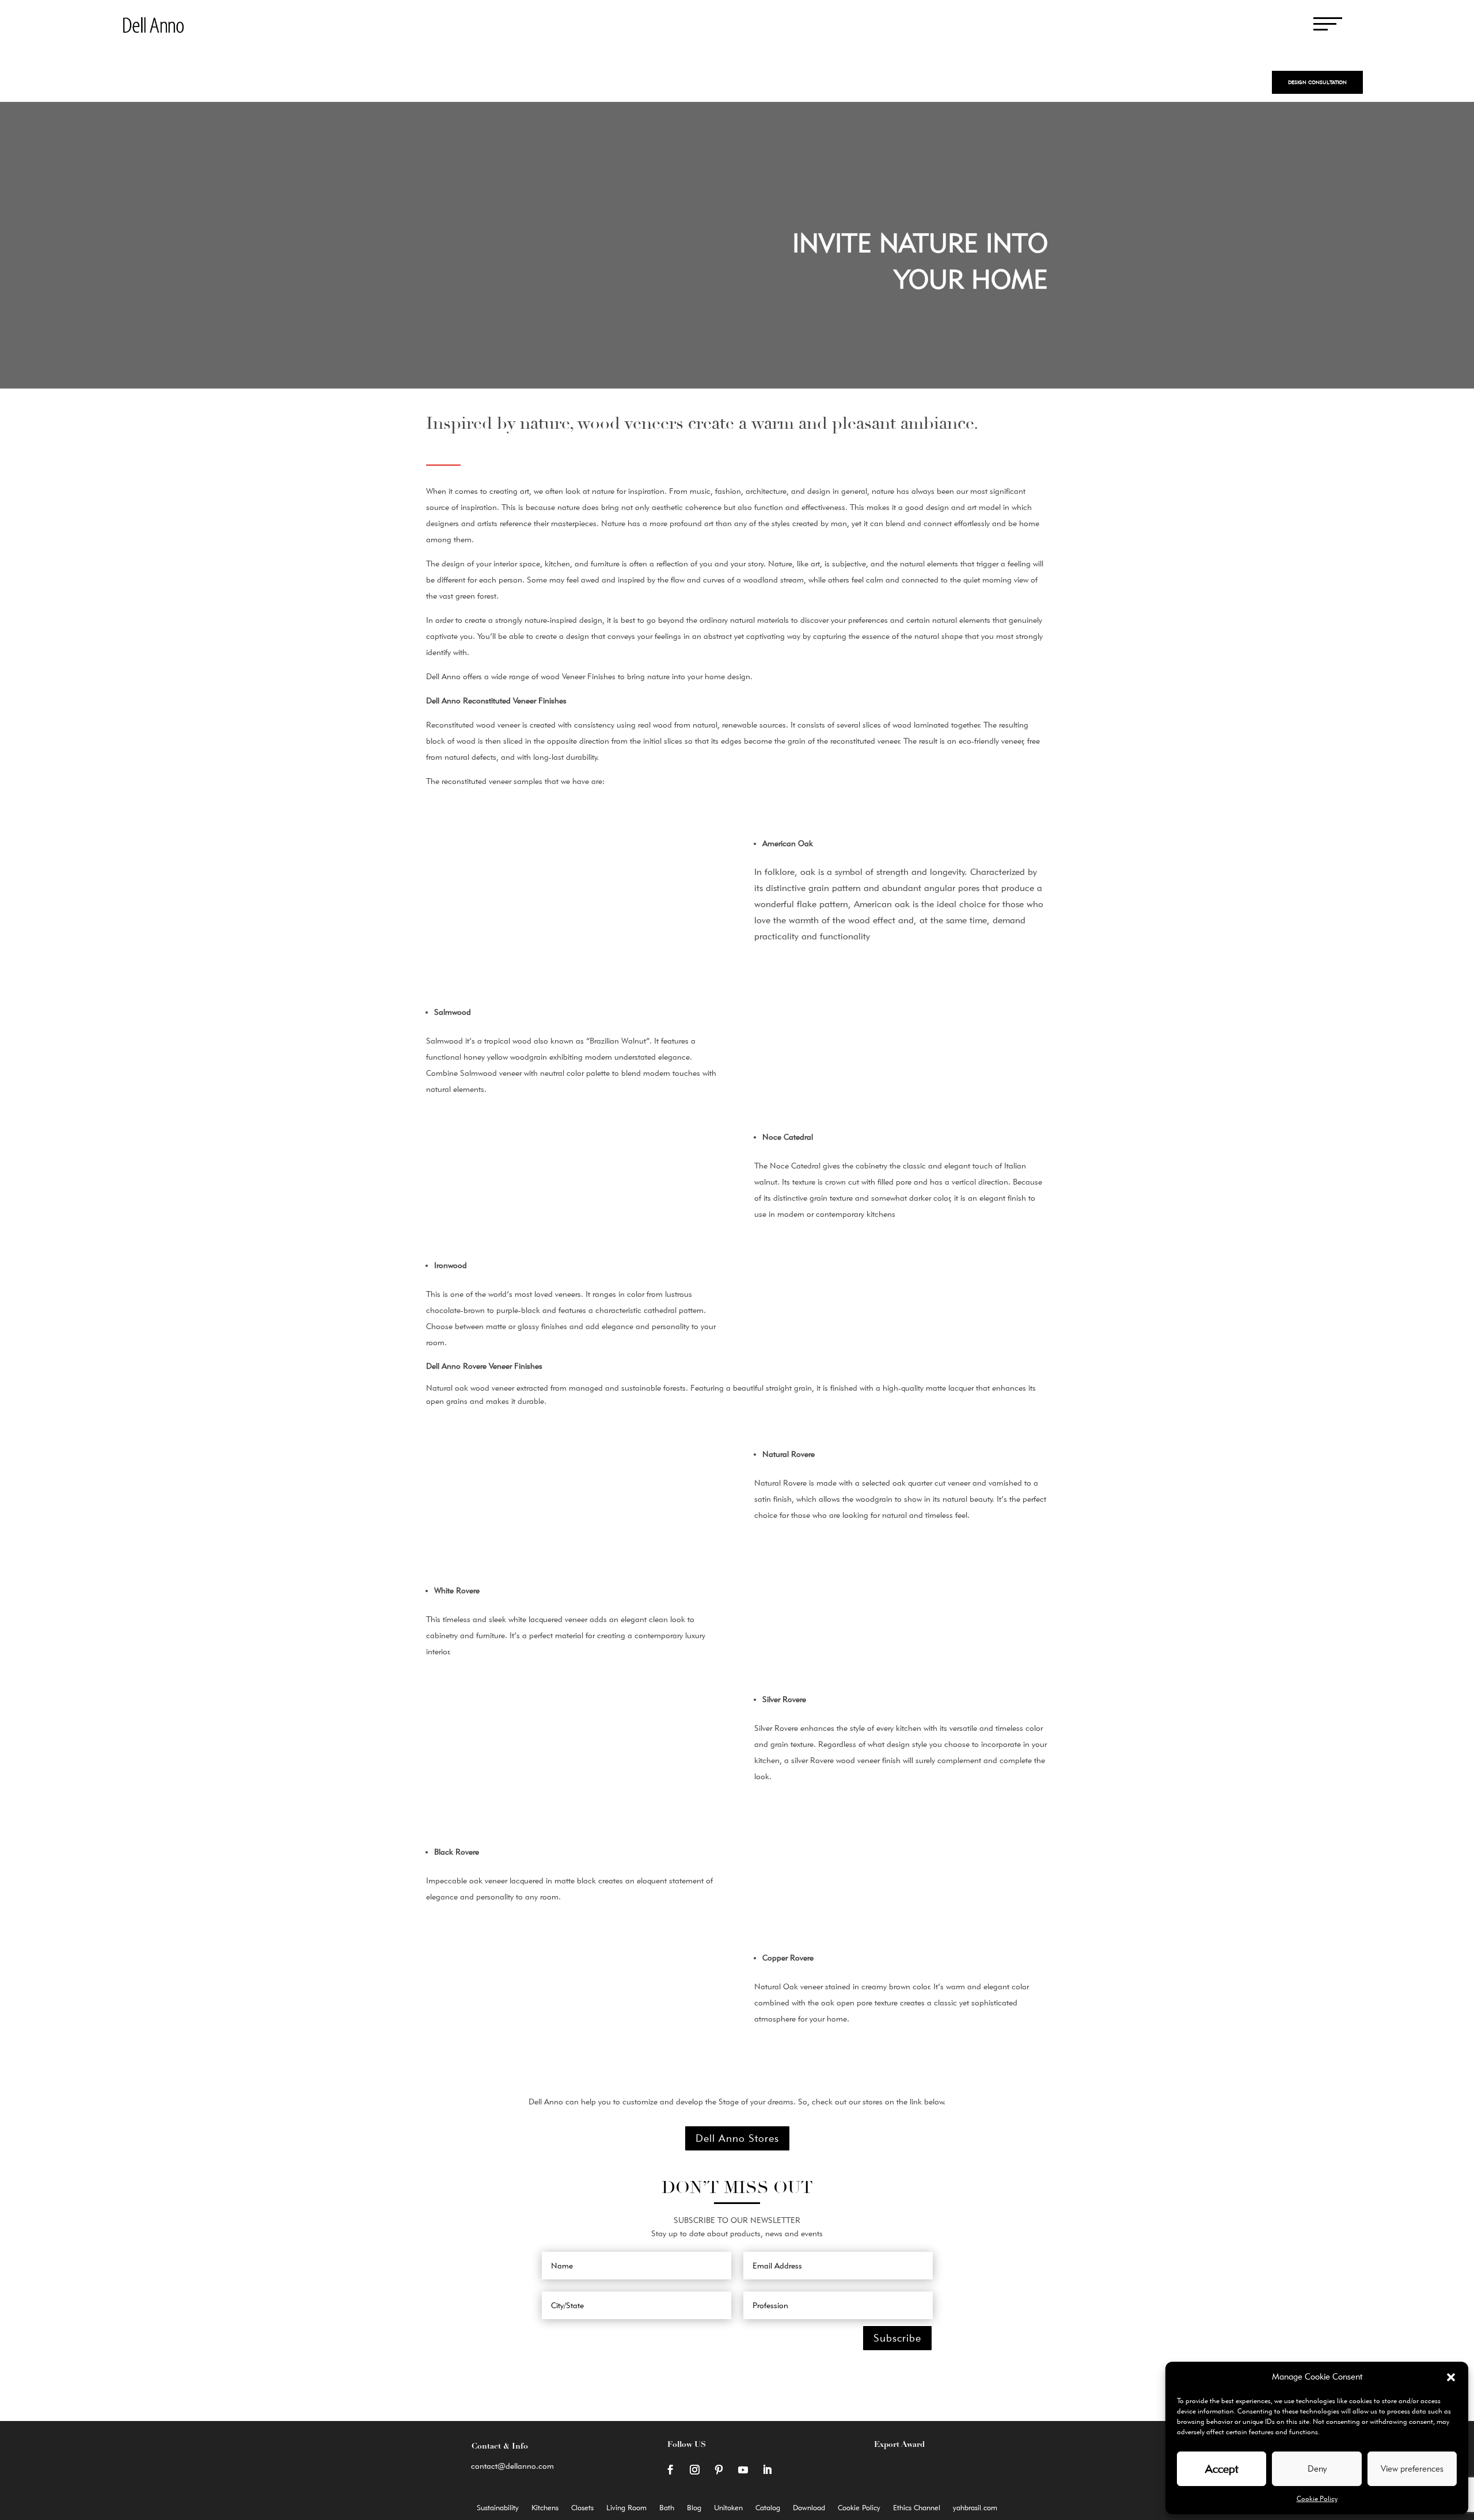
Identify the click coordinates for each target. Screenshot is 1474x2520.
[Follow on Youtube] (743, 2470)
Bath (667, 2508)
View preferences (1412, 2469)
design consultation (1317, 82)
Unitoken (728, 2508)
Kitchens (545, 2508)
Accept (1222, 2469)
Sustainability (498, 2508)
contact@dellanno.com (512, 2466)
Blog (694, 2508)
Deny (1317, 2469)
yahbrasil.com (975, 2508)
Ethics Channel (917, 2508)
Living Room (626, 2508)
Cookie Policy (1317, 2498)
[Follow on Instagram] (694, 2470)
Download (809, 2508)
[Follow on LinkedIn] (767, 2470)
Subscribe (897, 2338)
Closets (582, 2508)
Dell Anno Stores (737, 2138)
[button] (1451, 2377)
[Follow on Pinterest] (719, 2470)
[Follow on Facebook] (670, 2470)
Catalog (768, 2508)
